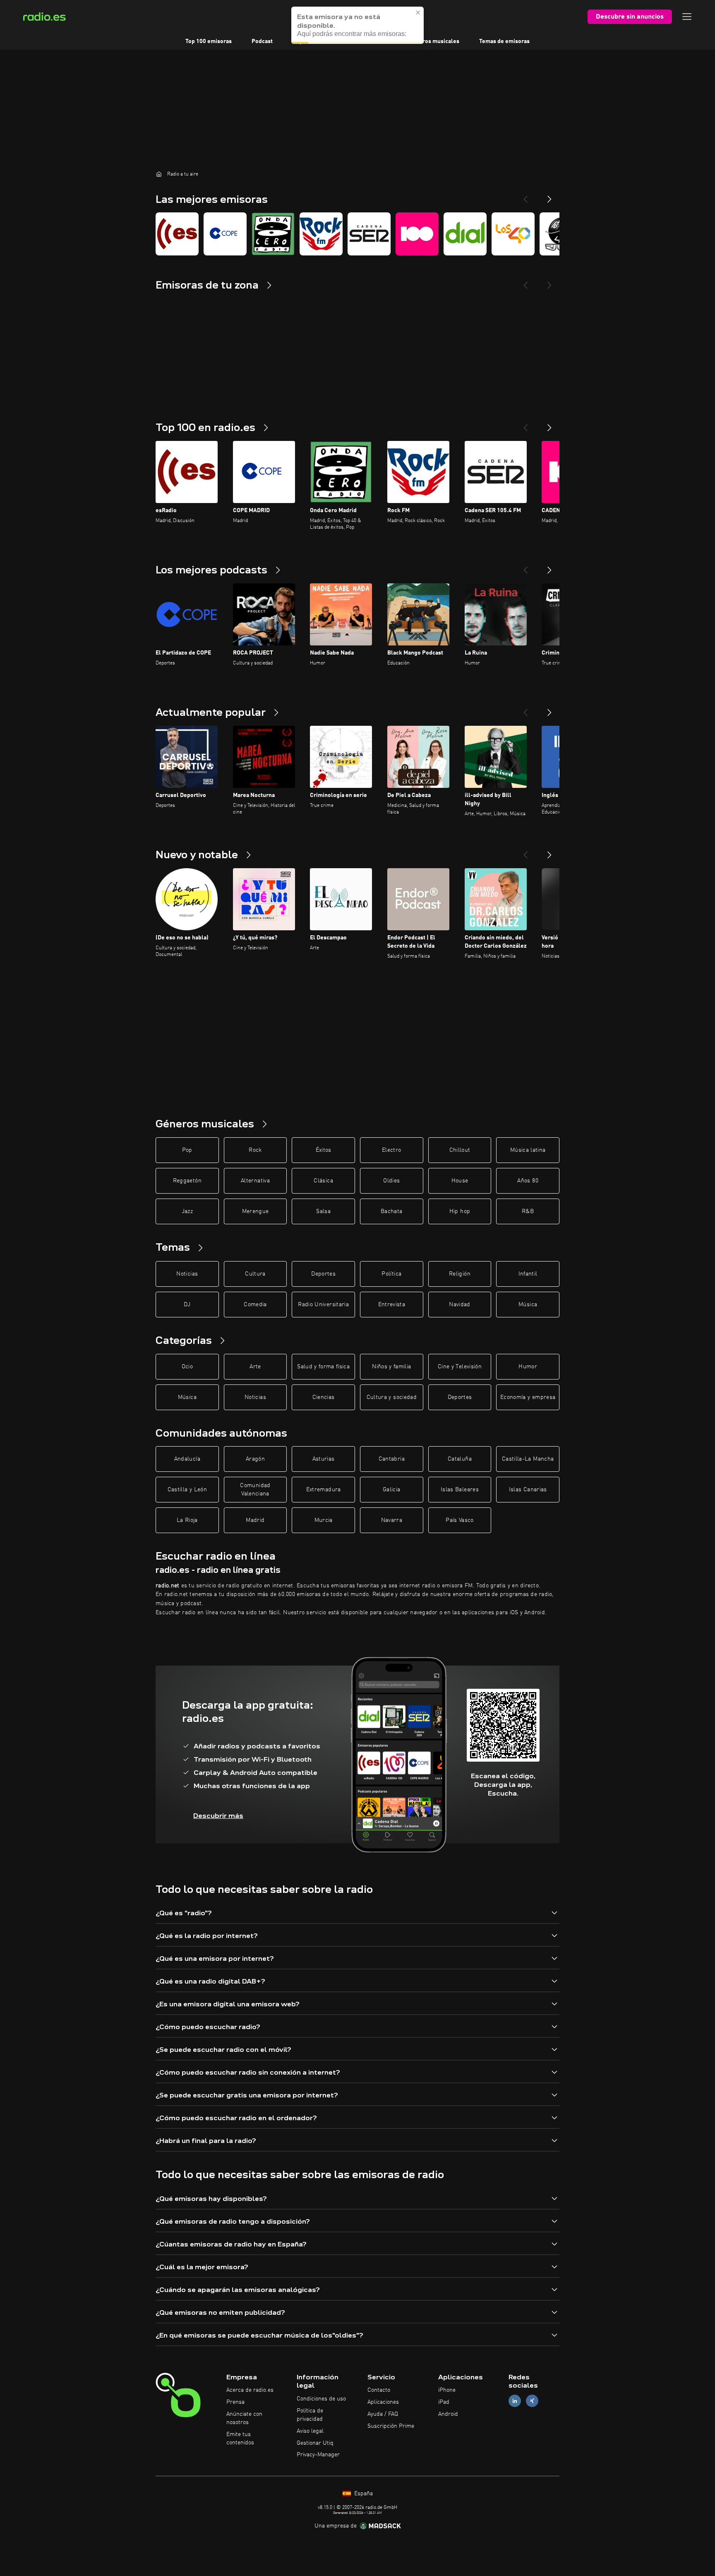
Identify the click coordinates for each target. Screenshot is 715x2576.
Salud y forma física (323, 1367)
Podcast (262, 41)
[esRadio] (177, 234)
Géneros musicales (434, 41)
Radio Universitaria (323, 1305)
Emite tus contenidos (240, 2439)
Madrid (255, 1520)
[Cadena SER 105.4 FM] (369, 234)
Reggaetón (187, 1181)
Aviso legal (310, 2431)
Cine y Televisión (460, 1367)
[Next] (549, 196)
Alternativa (255, 1181)
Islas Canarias (528, 1490)
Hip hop (460, 1211)
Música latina (528, 1150)
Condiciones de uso (321, 2399)
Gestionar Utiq (315, 2443)
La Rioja (187, 1520)
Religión (460, 1274)
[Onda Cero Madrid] (273, 234)
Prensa (235, 2402)
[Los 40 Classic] (513, 234)
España (363, 2494)
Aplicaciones (383, 2402)
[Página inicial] (159, 174)
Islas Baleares (460, 1490)
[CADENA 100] (417, 234)
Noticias (187, 1274)
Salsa (323, 1211)
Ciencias (324, 1397)
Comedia (255, 1305)
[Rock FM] (321, 234)
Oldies (391, 1181)
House (460, 1181)
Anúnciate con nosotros (244, 2418)
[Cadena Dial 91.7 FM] (465, 234)
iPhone (447, 2390)
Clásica (323, 1181)
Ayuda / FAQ (383, 2414)
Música (528, 1305)
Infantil (528, 1274)
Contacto (379, 2390)
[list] (357, 234)
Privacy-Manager (318, 2455)
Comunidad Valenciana (255, 1490)
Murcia (324, 1520)
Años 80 (528, 1181)
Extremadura (324, 1490)
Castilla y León (187, 1490)
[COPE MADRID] (225, 234)
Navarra (392, 1520)
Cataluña (460, 1459)
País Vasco (460, 1520)
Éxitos (324, 1150)
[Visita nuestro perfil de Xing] (532, 2401)
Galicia (391, 1490)
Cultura (255, 1274)
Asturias (324, 1459)
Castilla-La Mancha (528, 1459)
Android (448, 2414)
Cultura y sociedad (392, 1397)
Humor (528, 1367)
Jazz (187, 1211)
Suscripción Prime (391, 2426)
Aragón (255, 1459)
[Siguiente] (549, 424)
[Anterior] (525, 424)
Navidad (459, 1305)
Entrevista (392, 1305)
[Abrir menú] (687, 17)
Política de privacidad (310, 2415)
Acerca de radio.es (250, 2390)
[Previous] (525, 196)
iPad (444, 2402)
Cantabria (392, 1459)
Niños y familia (391, 1367)
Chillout (460, 1150)
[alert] (357, 25)
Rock (255, 1150)
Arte (255, 1367)
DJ (187, 1305)
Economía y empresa (528, 1397)
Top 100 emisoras (209, 41)
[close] (418, 12)
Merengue (256, 1211)
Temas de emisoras (504, 41)
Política (391, 1274)
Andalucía (187, 1459)
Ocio (187, 1367)
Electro (391, 1150)
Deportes (323, 1274)
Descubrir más (218, 1816)
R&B (528, 1211)
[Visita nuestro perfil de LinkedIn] (515, 2401)
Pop (187, 1150)
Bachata (391, 1211)
